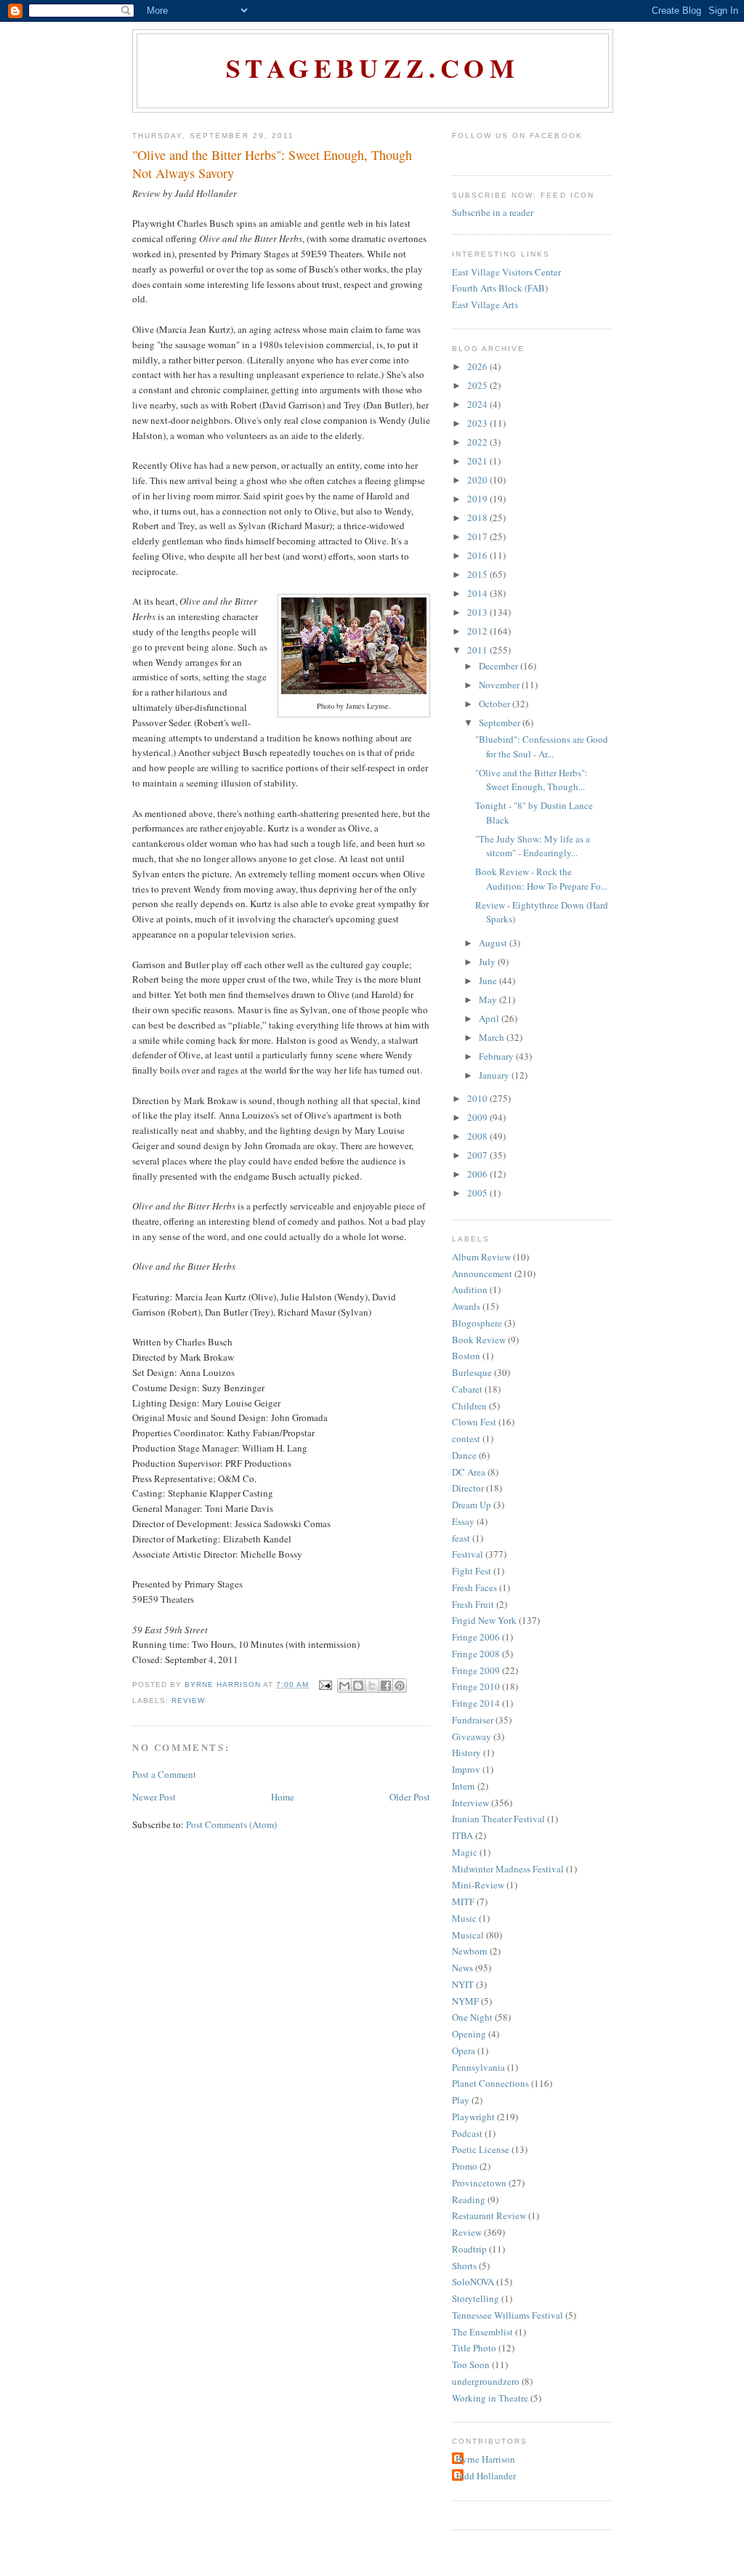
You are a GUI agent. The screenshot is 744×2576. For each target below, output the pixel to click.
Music (464, 1918)
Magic (465, 1852)
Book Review (479, 1340)
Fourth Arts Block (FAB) (500, 288)
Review (188, 1700)
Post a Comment (164, 1774)
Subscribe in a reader (493, 212)
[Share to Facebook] (386, 1686)
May (489, 999)
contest (466, 1438)
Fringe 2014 (476, 1703)
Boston (466, 1356)
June (489, 981)
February (497, 1056)
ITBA (462, 1835)
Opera (464, 2050)
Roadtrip (469, 2249)
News (462, 1968)
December (500, 666)
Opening (469, 2034)
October (496, 704)
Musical (468, 1935)
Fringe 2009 (476, 1670)
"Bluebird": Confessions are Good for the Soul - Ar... (542, 746)
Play (461, 2100)
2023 (478, 423)
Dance (464, 1455)
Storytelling (476, 2298)
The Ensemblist (482, 2332)
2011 (478, 650)
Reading (469, 2199)
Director (468, 1488)
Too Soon (471, 2364)
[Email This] (344, 1686)
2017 (478, 536)
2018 (478, 518)
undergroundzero (486, 2381)
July (488, 962)
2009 (478, 1117)
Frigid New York (484, 1620)
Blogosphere (477, 1323)
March (493, 1037)
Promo (465, 2166)
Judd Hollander (486, 2476)
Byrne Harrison (485, 2459)
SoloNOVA (473, 2282)
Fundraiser (473, 1720)
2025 (478, 385)
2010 (478, 1098)
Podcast (467, 2133)
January (495, 1075)
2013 (478, 612)
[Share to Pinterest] (400, 1686)
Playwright (473, 2117)
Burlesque (472, 1372)
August (494, 943)
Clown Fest (474, 1422)
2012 (478, 631)
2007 (478, 1155)
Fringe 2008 (476, 1654)
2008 (478, 1136)
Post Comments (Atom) (231, 1824)
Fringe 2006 (476, 1637)
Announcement (482, 1273)
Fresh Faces (474, 1587)
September (501, 723)
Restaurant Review (489, 2215)
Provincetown (479, 2183)
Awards (466, 1306)
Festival (468, 1554)
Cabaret (467, 1389)
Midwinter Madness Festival (508, 1869)
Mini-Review (478, 1885)
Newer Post (154, 1797)
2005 (478, 1193)
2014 (478, 593)
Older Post (410, 1797)
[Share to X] (372, 1686)
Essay (463, 1521)
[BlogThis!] (358, 1686)
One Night (472, 2017)
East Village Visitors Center (506, 272)
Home (283, 1797)
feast (461, 1538)
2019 (478, 499)
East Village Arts (485, 305)
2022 (478, 442)
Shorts (464, 2266)
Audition (470, 1289)
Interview (470, 1803)
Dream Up (472, 1505)
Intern (464, 1786)
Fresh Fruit (473, 1604)
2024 (478, 404)
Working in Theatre (490, 2398)
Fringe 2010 (476, 1686)
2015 (478, 574)
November (500, 685)
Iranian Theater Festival (498, 1819)
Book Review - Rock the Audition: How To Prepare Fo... (541, 879)
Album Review (481, 1257)
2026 (478, 366)
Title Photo (474, 2348)
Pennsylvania (478, 2067)
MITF (463, 1901)
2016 (478, 555)
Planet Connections (490, 2083)
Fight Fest (472, 1571)
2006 (478, 1174)
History (466, 1752)
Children (469, 1406)
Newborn (470, 1951)
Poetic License (481, 2149)
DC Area (469, 1472)
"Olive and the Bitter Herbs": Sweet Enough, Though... (531, 780)
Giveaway (472, 1736)
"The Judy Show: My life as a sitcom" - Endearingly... (533, 846)
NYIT (463, 1984)
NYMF (465, 2001)
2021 (478, 461)
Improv (466, 1769)
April (490, 1018)
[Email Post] (325, 1685)
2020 (478, 480)
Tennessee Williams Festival (508, 2315)
